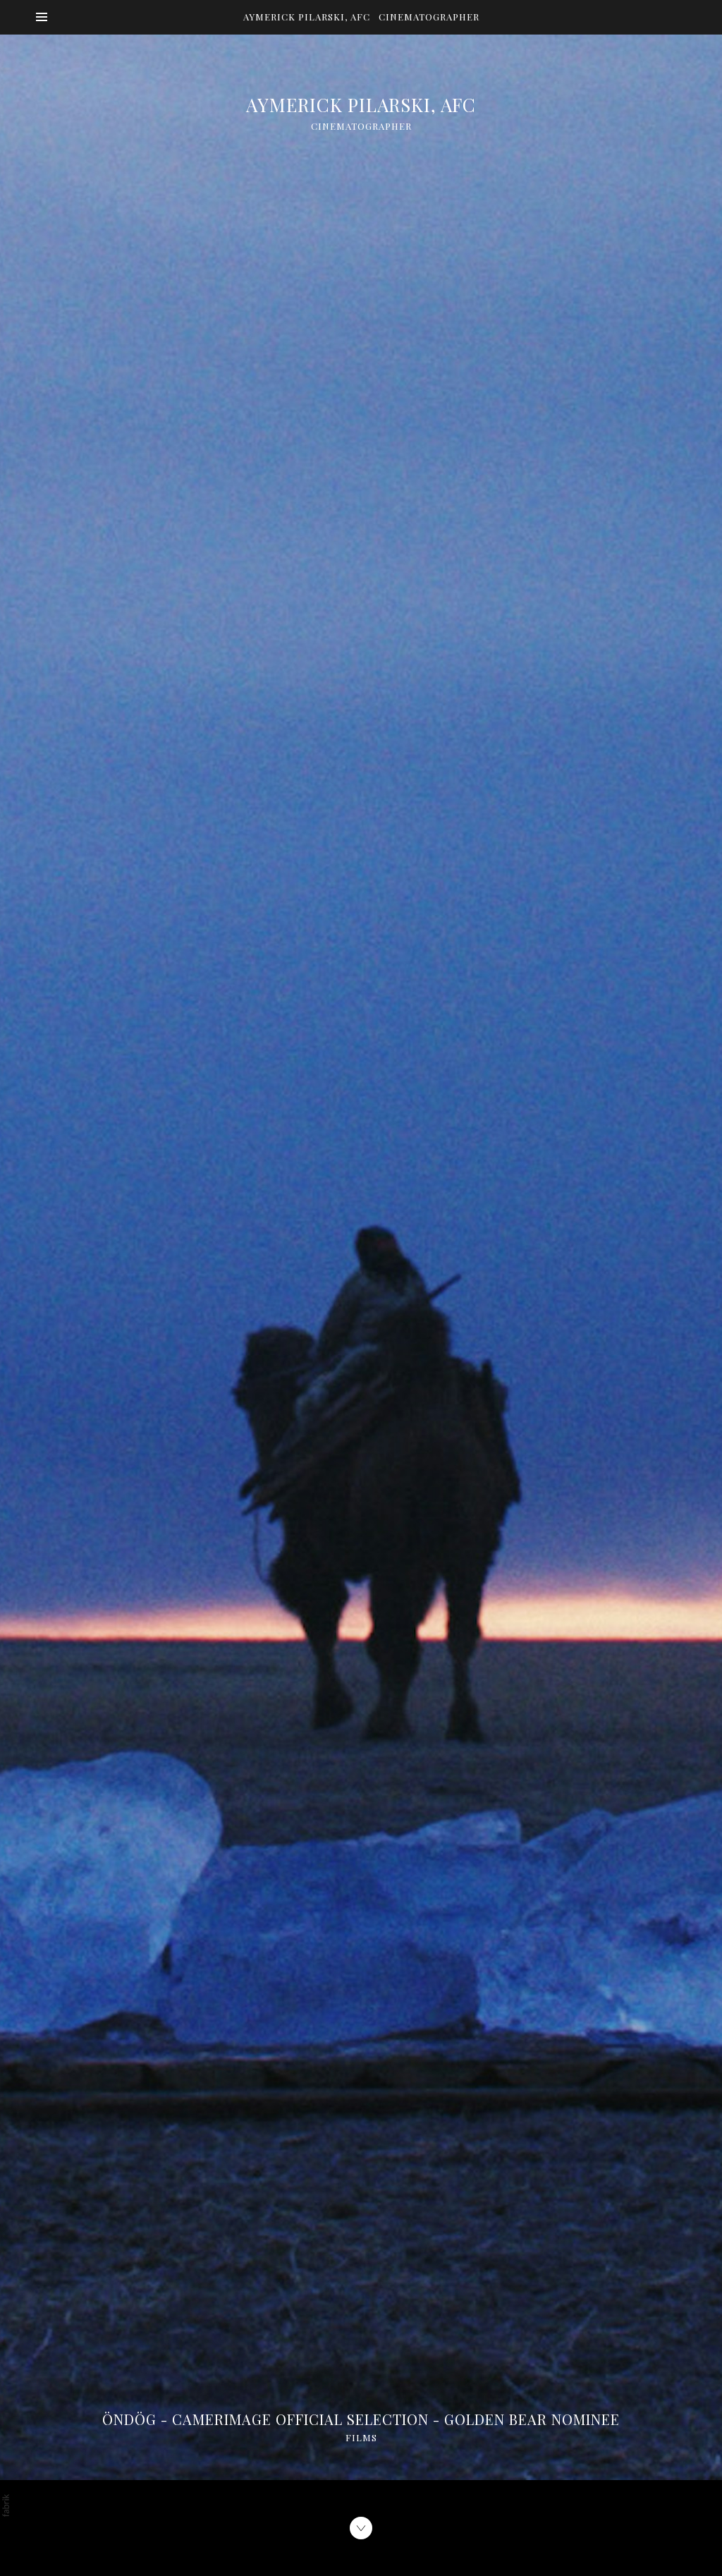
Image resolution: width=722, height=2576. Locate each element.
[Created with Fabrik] (6, 2505)
